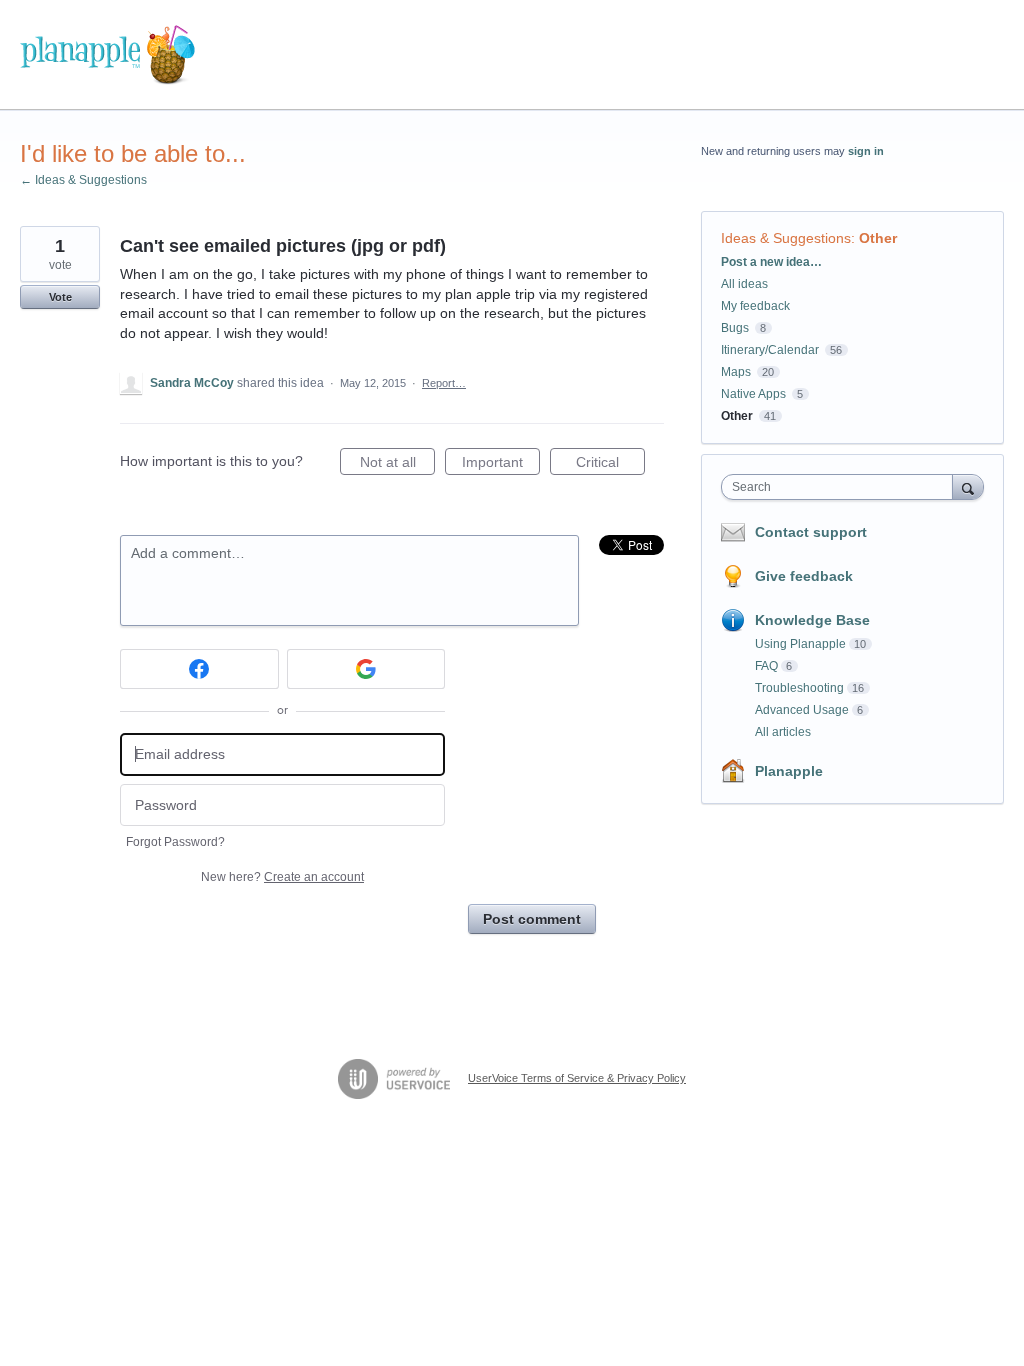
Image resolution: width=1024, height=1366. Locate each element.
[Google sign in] (366, 669)
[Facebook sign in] (199, 669)
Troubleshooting (799, 688)
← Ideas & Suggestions (83, 180)
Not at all (397, 464)
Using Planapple (800, 644)
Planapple (789, 771)
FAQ (766, 666)
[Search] (968, 486)
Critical (610, 464)
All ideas (744, 284)
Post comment (532, 919)
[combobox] (841, 487)
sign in (866, 151)
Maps (736, 372)
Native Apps (753, 394)
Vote (60, 297)
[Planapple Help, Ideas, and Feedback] (107, 55)
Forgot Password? (175, 842)
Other (878, 238)
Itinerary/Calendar (770, 350)
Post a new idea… (771, 262)
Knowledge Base (812, 620)
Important (501, 464)
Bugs (735, 328)
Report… (444, 383)
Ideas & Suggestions (786, 238)
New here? (282, 877)
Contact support (811, 532)
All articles (783, 732)
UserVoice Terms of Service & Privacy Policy (577, 1078)
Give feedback (804, 576)
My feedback (755, 306)
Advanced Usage (802, 710)
